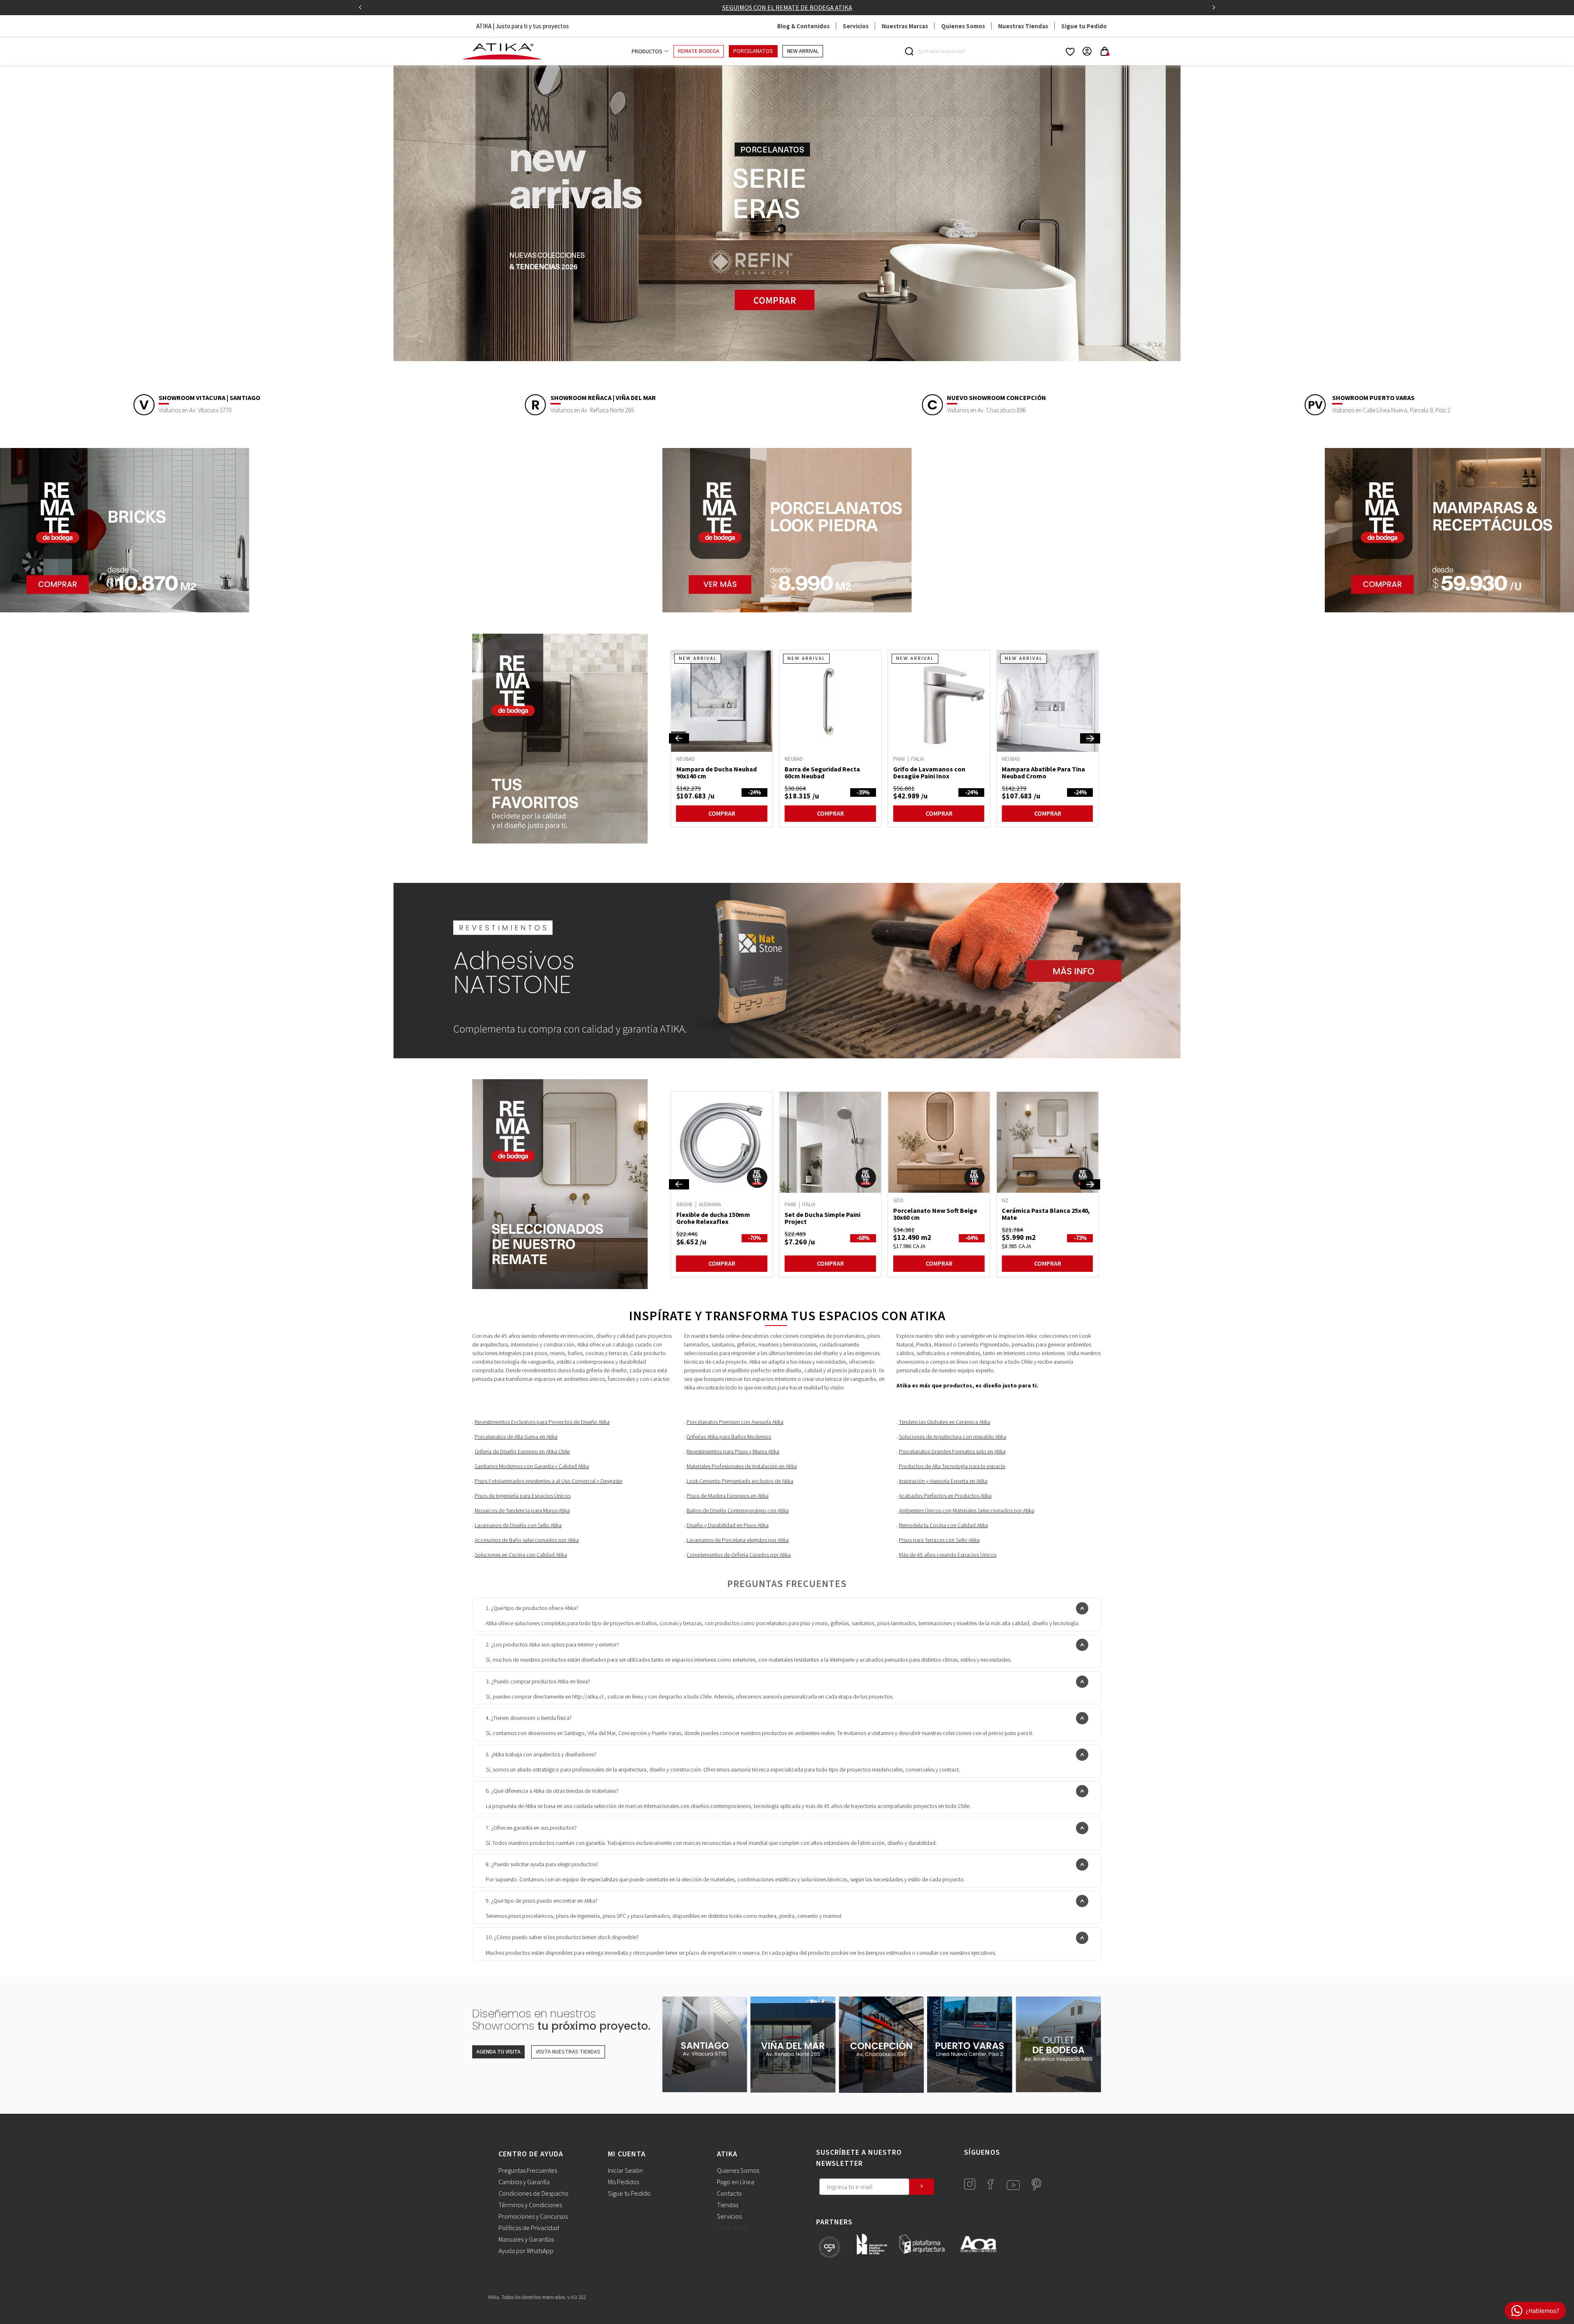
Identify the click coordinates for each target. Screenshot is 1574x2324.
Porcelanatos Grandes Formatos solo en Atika (952, 1452)
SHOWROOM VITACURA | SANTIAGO (209, 398)
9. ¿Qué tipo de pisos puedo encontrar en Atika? (542, 1901)
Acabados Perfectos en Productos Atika (945, 1496)
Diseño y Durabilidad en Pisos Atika (728, 1526)
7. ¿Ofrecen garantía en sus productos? (531, 1828)
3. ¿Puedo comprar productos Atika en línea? (538, 1682)
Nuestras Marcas (905, 26)
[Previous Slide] (360, 7)
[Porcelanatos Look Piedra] (787, 610)
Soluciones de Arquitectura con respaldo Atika (953, 1437)
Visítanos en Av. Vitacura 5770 (195, 410)
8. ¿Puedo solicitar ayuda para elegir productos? (542, 1865)
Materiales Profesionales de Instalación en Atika (742, 1467)
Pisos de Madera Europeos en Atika (728, 1496)
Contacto (729, 2194)
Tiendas (728, 2205)
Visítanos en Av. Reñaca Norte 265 (592, 410)
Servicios (856, 26)
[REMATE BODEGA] (563, 1184)
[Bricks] (125, 610)
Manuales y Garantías (526, 2240)
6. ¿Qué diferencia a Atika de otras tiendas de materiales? (552, 1791)
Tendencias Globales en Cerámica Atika (945, 1422)
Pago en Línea (736, 2182)
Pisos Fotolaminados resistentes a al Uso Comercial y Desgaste (548, 1481)
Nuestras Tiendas (1023, 26)
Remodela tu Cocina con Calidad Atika (943, 1526)
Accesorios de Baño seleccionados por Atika (527, 1540)
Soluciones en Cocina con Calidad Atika (521, 1555)
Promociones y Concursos (533, 2217)
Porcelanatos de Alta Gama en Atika (516, 1437)
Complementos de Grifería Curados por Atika (739, 1555)
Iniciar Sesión (625, 2171)
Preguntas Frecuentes (528, 2171)
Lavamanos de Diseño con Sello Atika (518, 1526)
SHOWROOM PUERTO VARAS (1373, 398)
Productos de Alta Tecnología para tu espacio (952, 1467)
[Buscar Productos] (911, 51)
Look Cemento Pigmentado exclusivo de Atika (740, 1481)
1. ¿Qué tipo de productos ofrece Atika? (532, 1608)
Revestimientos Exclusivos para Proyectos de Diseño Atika (542, 1422)
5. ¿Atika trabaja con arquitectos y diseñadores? (541, 1755)
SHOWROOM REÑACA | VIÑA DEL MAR (603, 398)
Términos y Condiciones (530, 2205)
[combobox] (940, 51)
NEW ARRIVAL (803, 51)
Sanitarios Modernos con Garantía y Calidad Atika (532, 1467)
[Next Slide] (1214, 7)
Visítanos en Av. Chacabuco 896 (986, 410)
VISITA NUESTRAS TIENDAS (568, 2052)
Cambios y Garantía (524, 2182)
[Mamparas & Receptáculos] (1449, 610)
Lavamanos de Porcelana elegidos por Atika (738, 1540)
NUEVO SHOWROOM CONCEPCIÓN (996, 398)
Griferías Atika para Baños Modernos (729, 1437)
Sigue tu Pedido (1084, 26)
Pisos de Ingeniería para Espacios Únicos (523, 1496)
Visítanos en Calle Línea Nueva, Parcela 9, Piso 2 (1391, 410)
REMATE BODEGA (699, 51)
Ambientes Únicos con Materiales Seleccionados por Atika (967, 1511)
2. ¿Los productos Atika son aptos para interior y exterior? (552, 1645)
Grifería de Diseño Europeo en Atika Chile (522, 1452)
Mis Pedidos (623, 2182)
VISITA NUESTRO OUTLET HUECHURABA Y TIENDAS (787, 7)
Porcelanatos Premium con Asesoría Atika (735, 1422)
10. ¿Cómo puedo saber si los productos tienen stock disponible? (562, 1937)
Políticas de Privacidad (529, 2228)
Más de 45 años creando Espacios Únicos (948, 1555)
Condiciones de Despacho (533, 2194)
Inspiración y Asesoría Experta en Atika (943, 1481)
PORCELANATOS (753, 51)
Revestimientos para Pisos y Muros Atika (733, 1452)
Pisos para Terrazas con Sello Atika (939, 1540)
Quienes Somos (963, 26)
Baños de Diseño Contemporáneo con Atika (738, 1511)
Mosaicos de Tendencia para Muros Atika (522, 1511)
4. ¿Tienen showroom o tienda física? (529, 1718)
